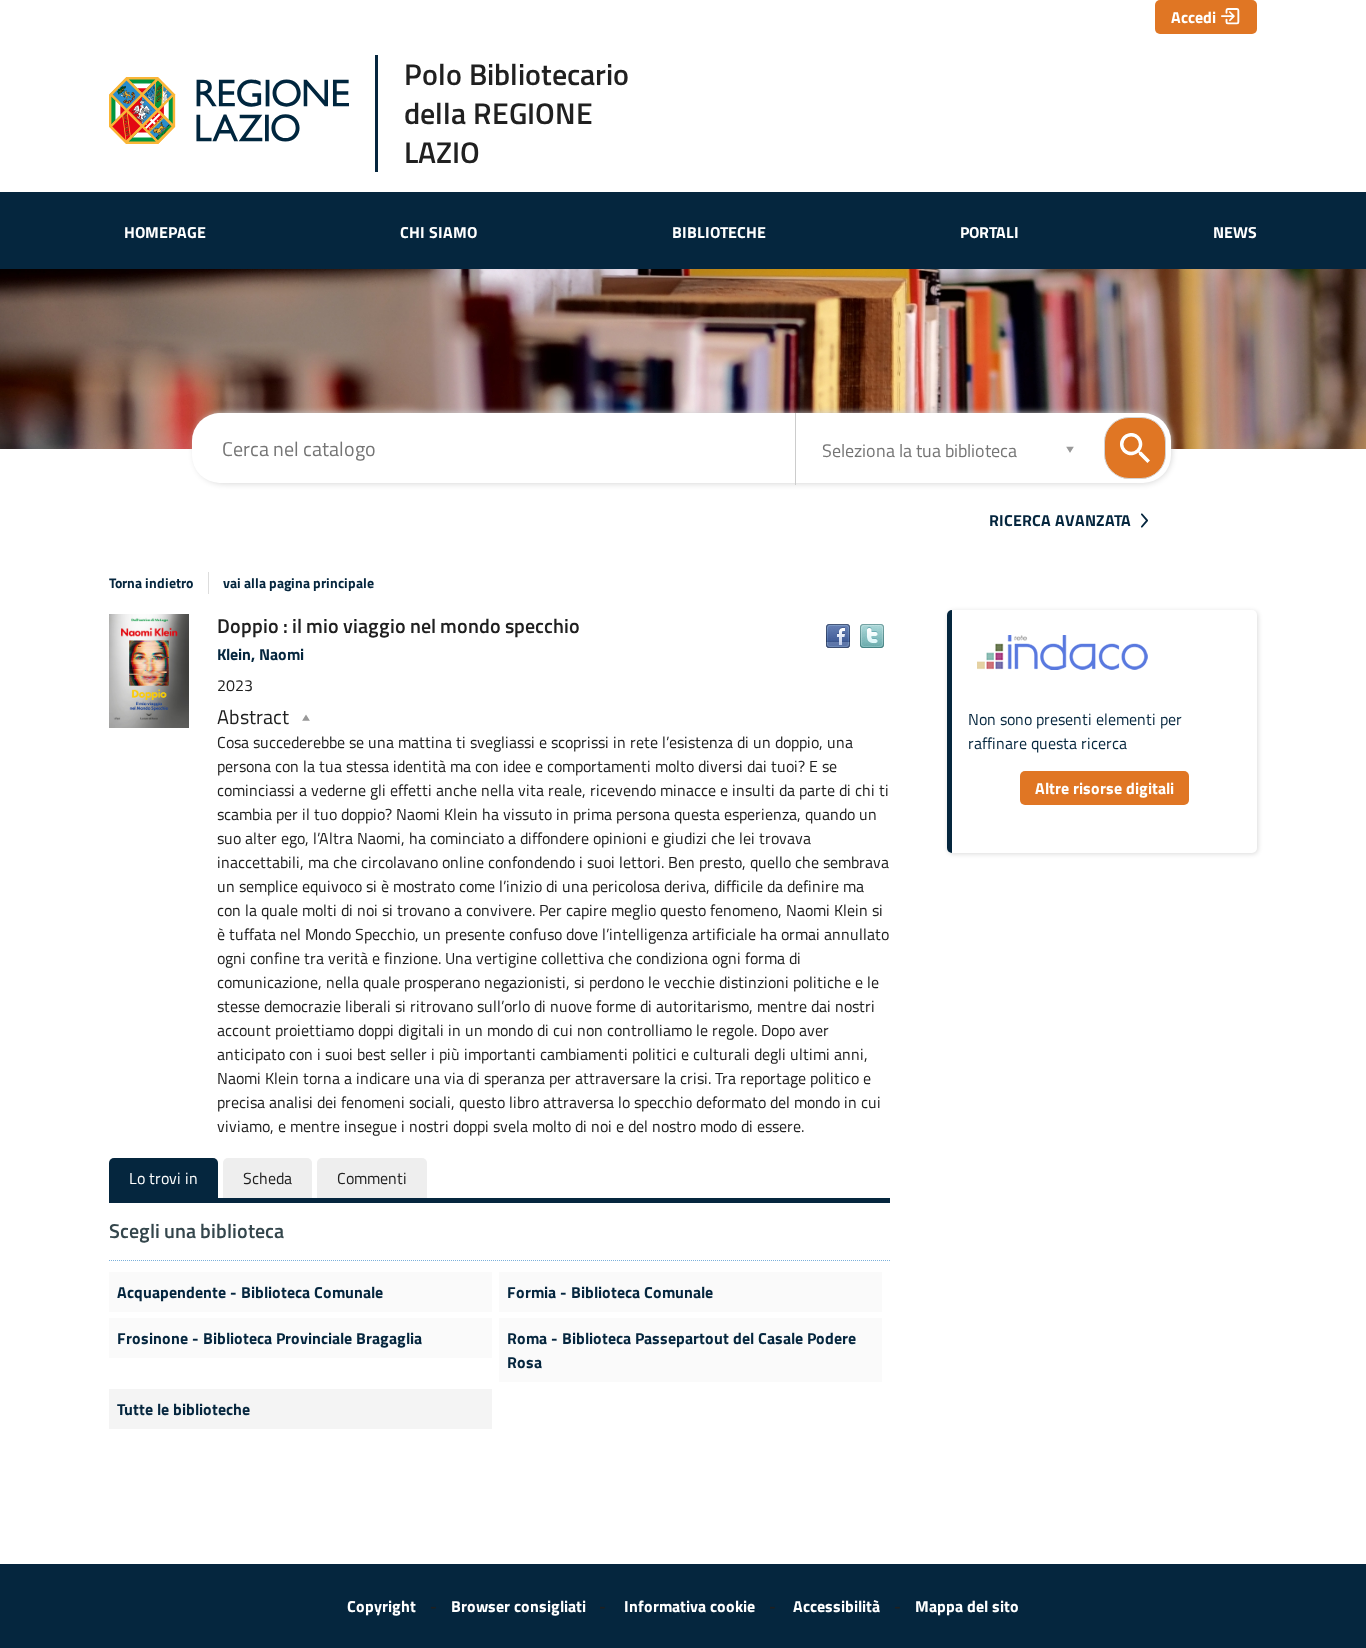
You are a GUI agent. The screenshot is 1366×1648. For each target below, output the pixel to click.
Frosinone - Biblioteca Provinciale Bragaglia (269, 1338)
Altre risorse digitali (1104, 788)
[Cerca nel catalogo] (1135, 448)
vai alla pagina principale (298, 583)
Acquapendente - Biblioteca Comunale (250, 1292)
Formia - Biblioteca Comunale (610, 1292)
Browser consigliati (518, 1606)
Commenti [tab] (372, 1178)
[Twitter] (872, 636)
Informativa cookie (689, 1606)
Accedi (1193, 17)
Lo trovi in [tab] (163, 1178)
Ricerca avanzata (1060, 520)
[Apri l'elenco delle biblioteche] (1070, 448)
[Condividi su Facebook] (838, 636)
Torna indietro (151, 583)
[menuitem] (165, 232)
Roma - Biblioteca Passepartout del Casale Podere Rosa (681, 1350)
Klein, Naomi (260, 654)
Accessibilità (836, 1606)
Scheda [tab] (267, 1178)
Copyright (381, 1606)
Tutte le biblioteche (183, 1409)
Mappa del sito (967, 1606)
